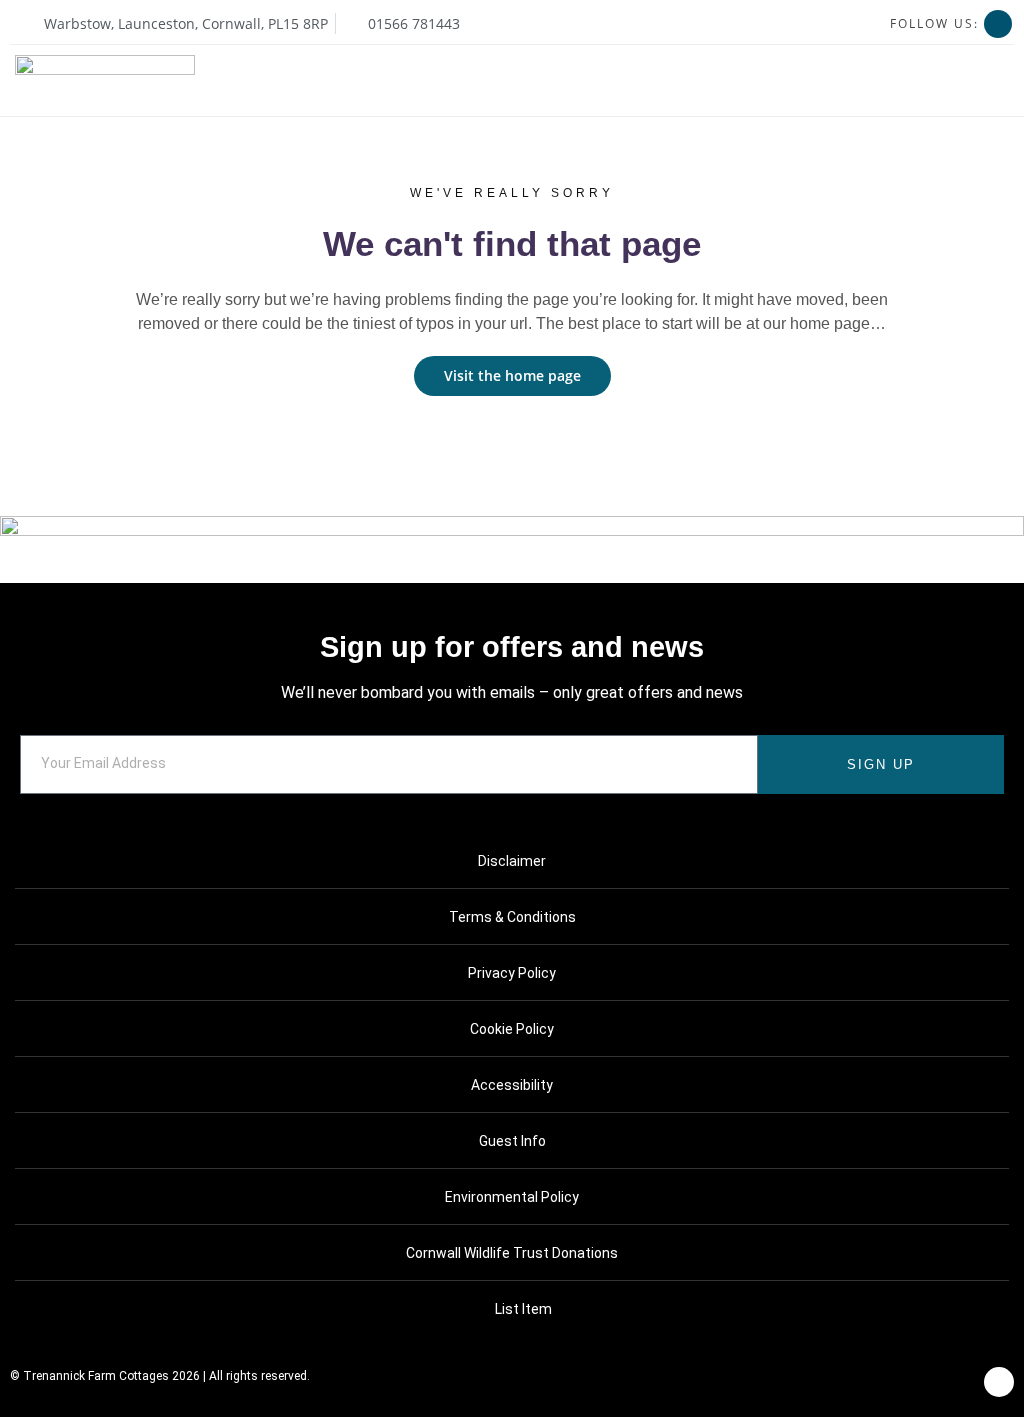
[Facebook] (998, 24)
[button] (1000, 80)
